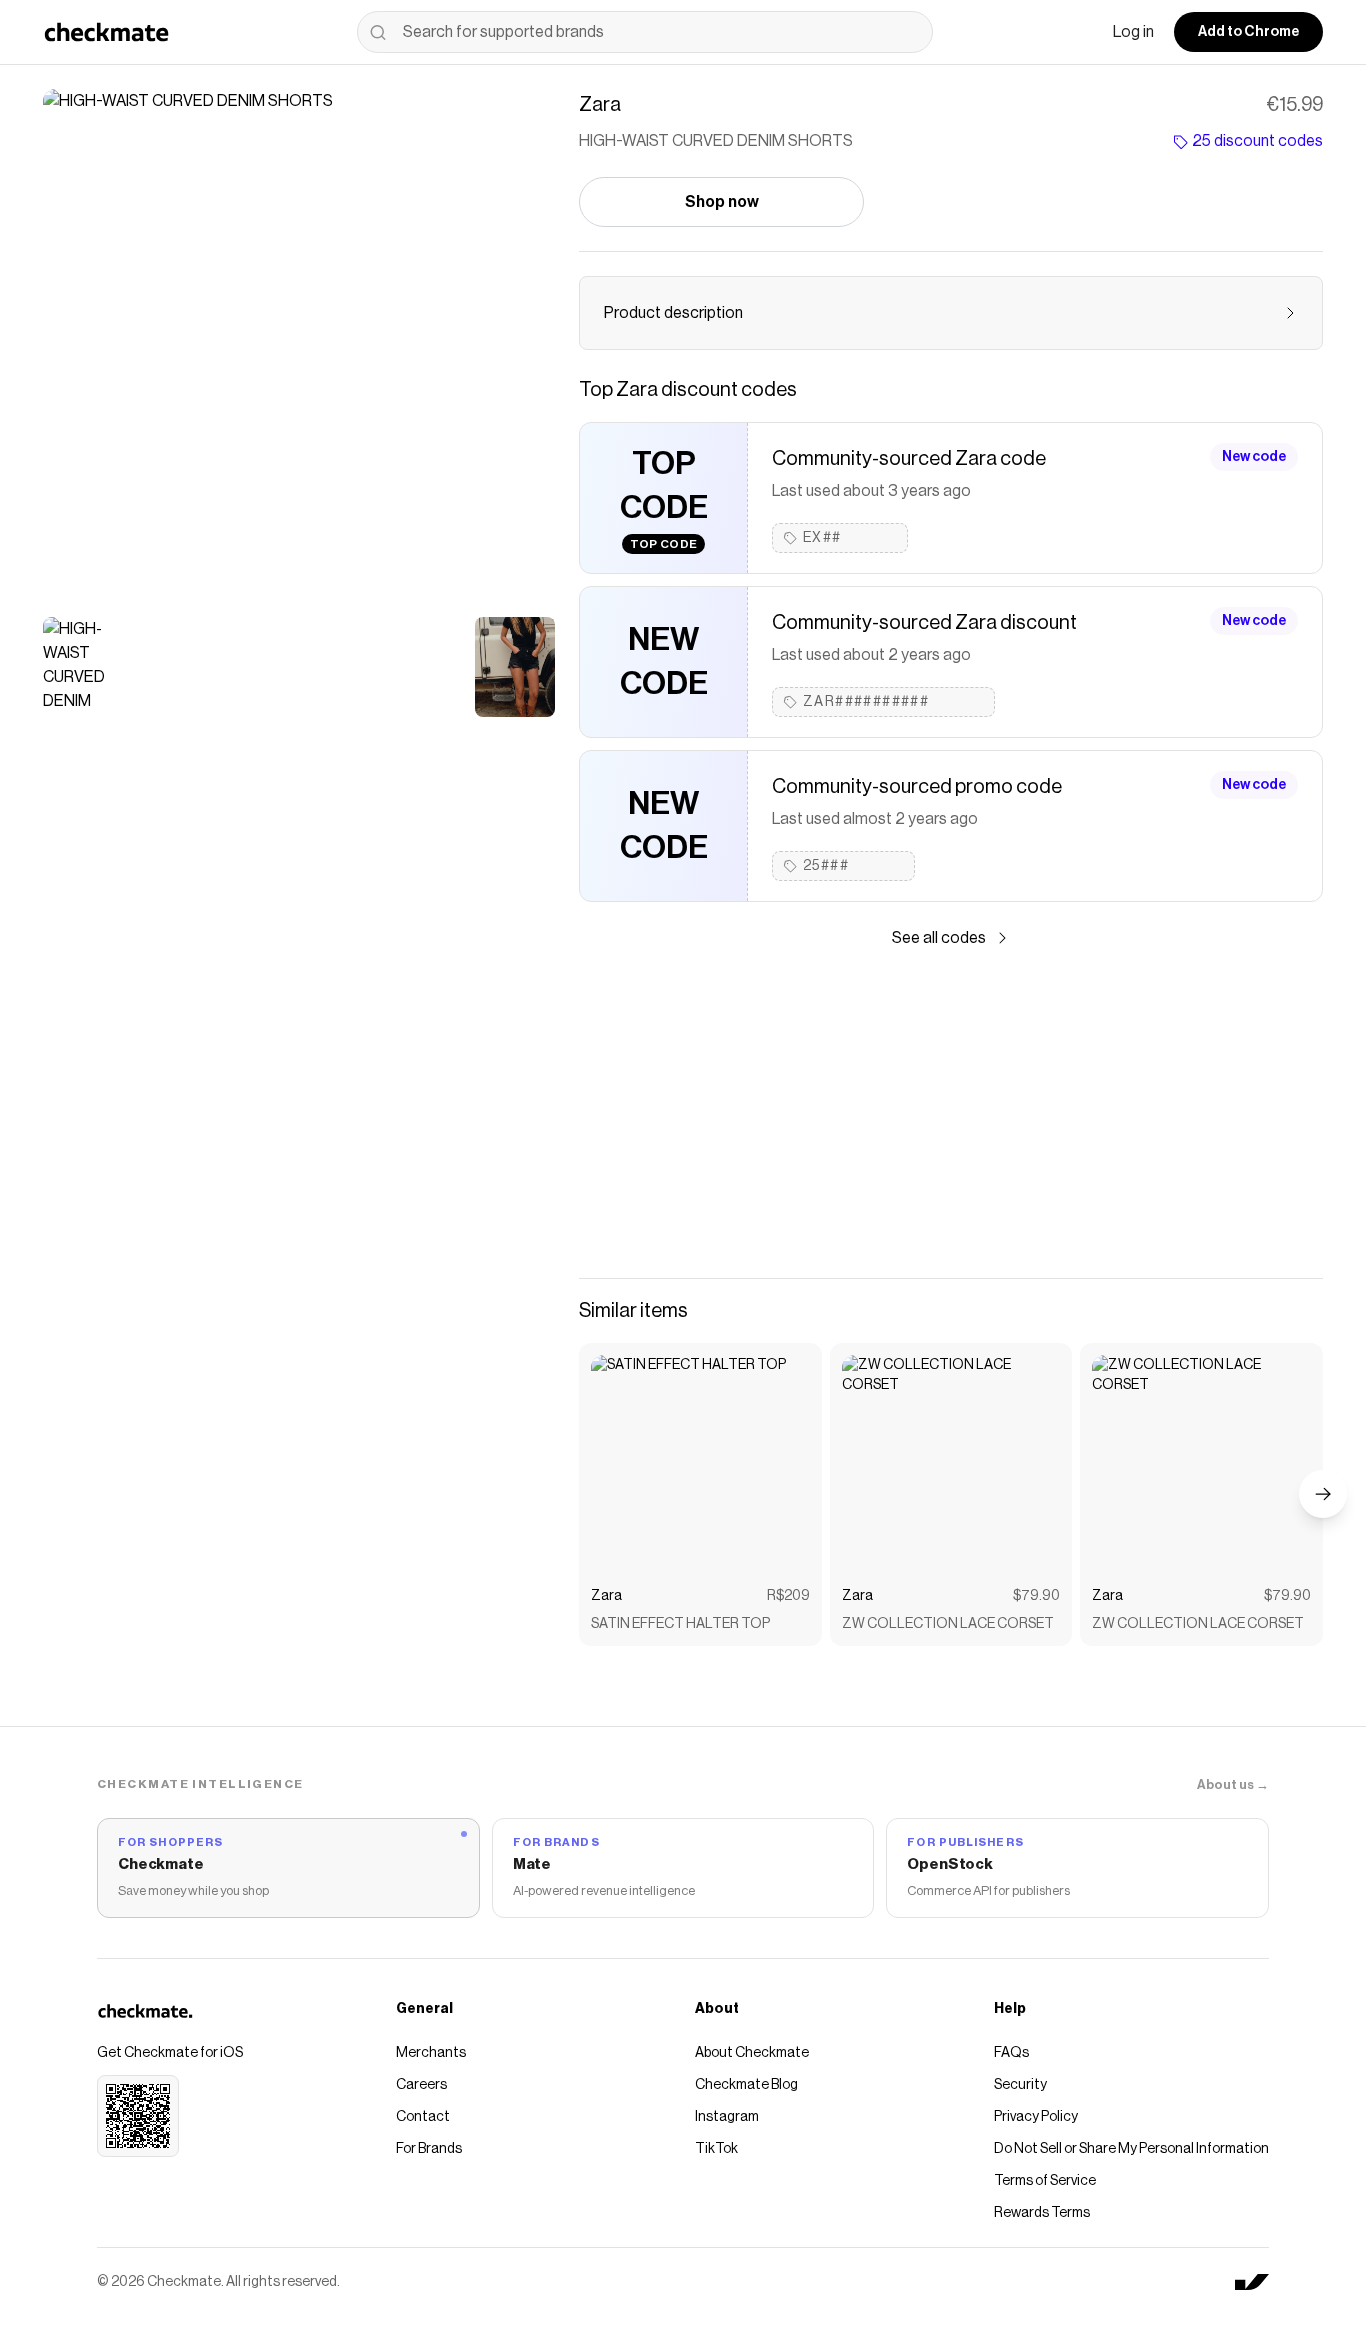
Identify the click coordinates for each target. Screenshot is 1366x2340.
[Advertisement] (951, 1114)
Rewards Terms (1042, 2213)
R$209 (788, 1596)
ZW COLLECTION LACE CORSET (948, 1624)
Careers (421, 2085)
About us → (1233, 1784)
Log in (1133, 32)
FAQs (1011, 2053)
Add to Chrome (1248, 32)
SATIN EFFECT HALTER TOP (680, 1624)
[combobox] (645, 32)
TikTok (716, 2149)
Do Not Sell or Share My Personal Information (1131, 2149)
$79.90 (1036, 1596)
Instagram (727, 2117)
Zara (606, 1596)
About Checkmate (752, 2053)
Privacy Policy (1036, 2117)
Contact (423, 2117)
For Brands (429, 2149)
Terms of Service (1045, 2181)
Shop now (722, 202)
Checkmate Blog (746, 2085)
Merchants (431, 2053)
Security (1020, 2085)
